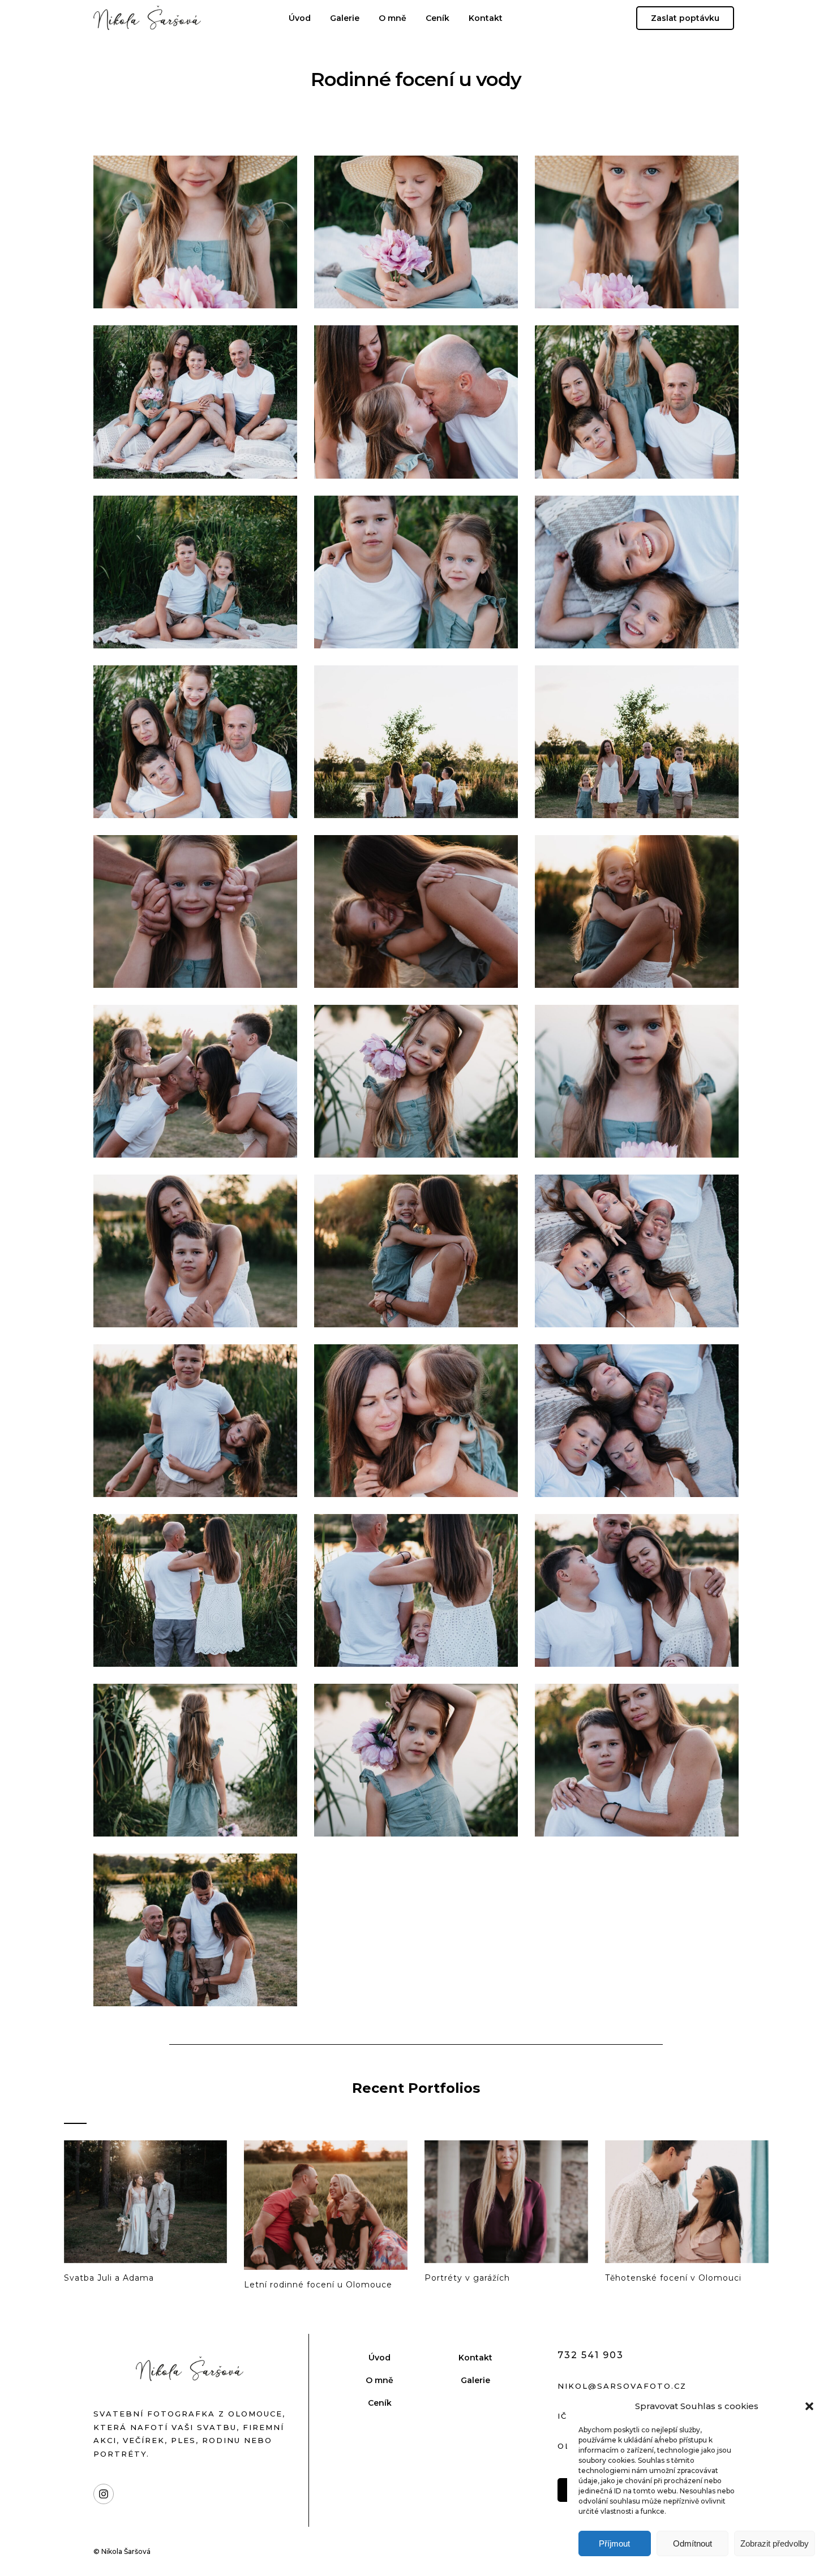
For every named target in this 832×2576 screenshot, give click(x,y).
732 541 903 (591, 2355)
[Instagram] (104, 2494)
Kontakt (486, 18)
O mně (393, 18)
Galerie (345, 18)
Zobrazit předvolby (775, 2543)
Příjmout (614, 2543)
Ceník (438, 18)
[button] (809, 2406)
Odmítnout (692, 2543)
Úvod (300, 18)
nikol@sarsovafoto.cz (622, 2386)
